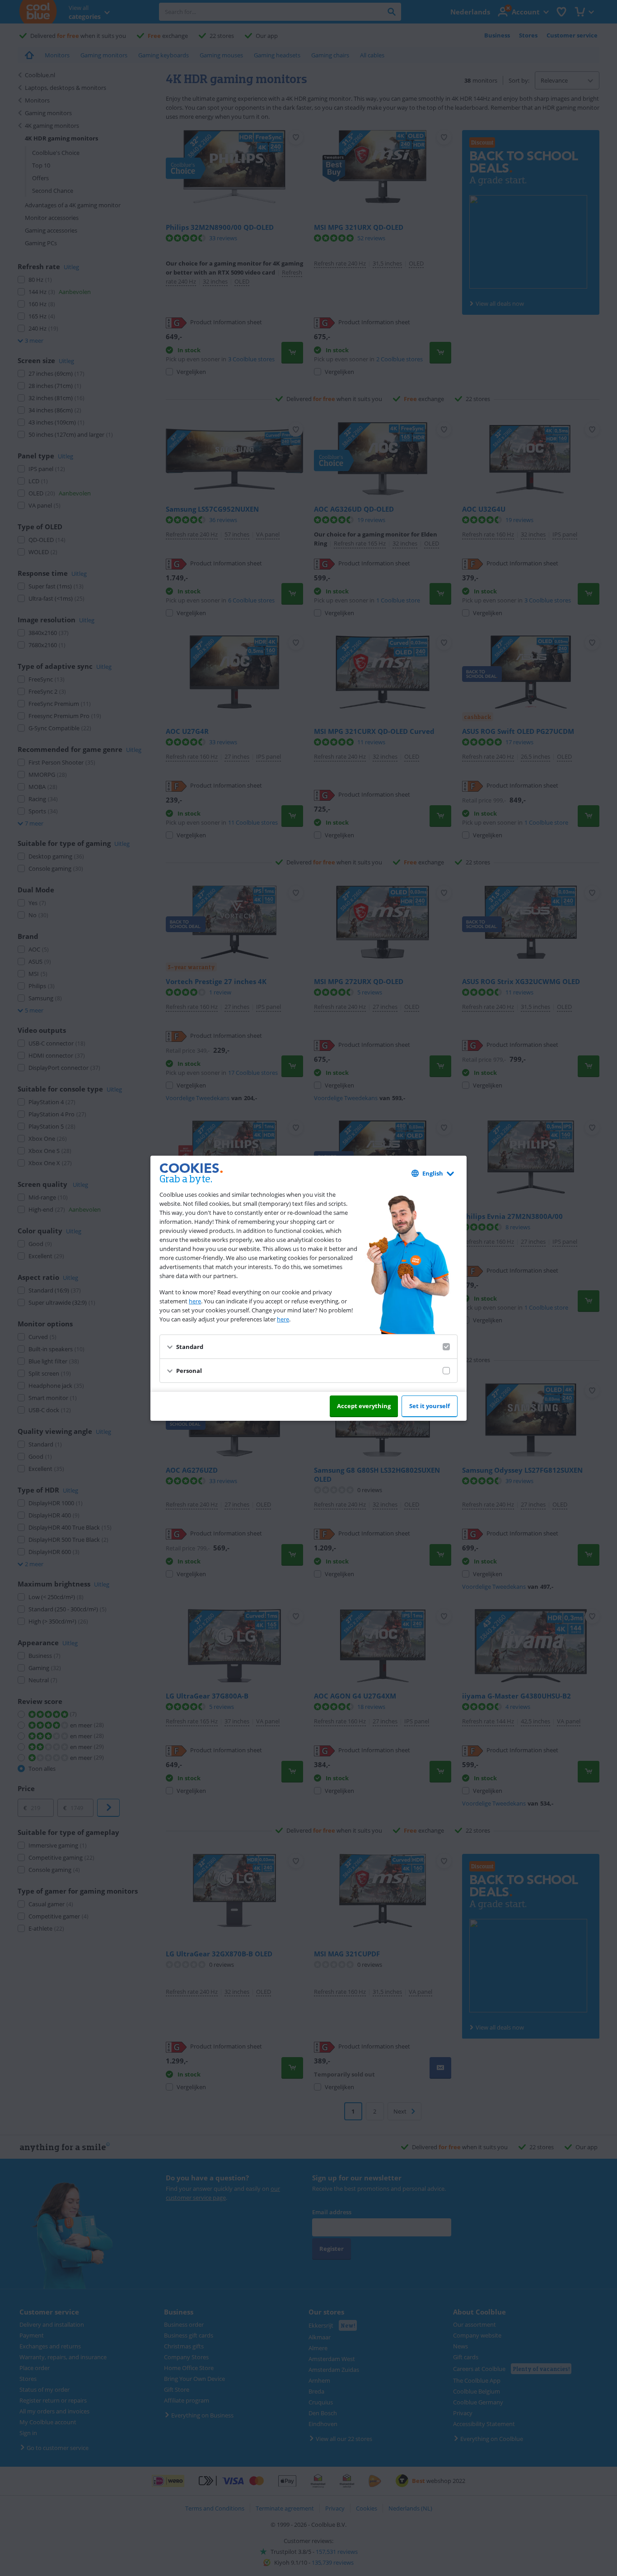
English (433, 1173)
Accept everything (364, 1406)
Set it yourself (430, 1406)
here (195, 1301)
